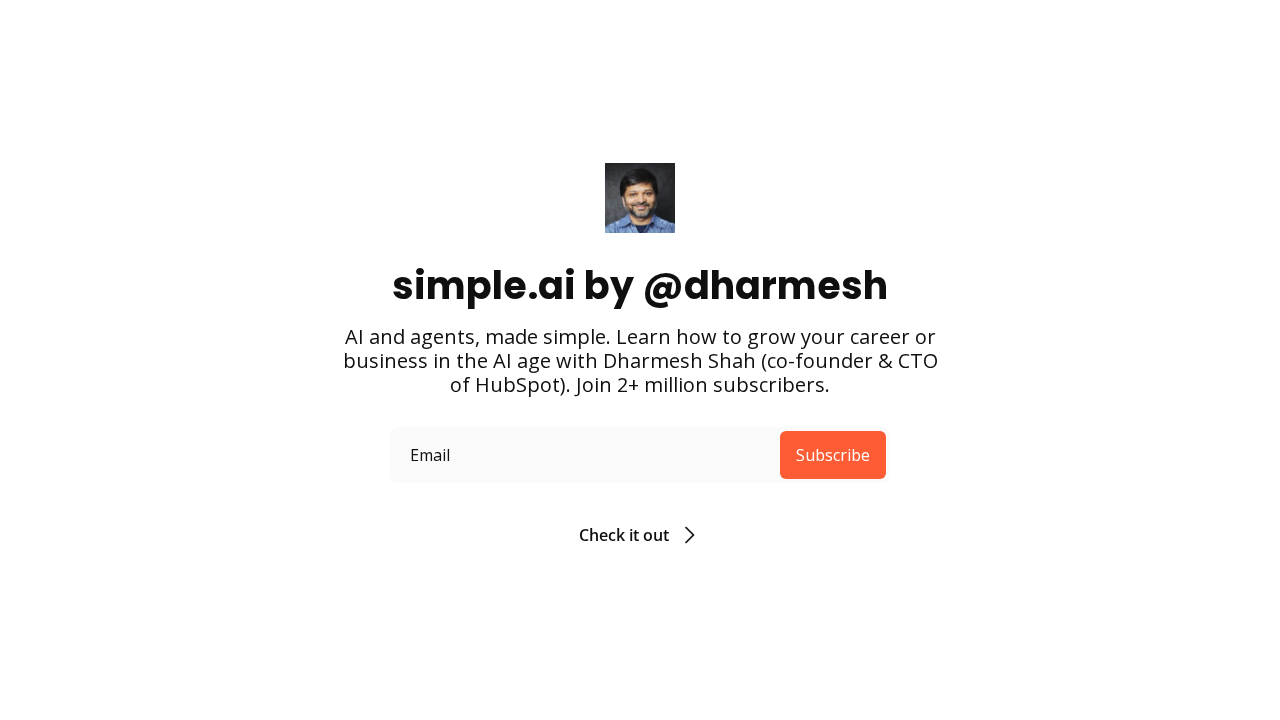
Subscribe (833, 455)
